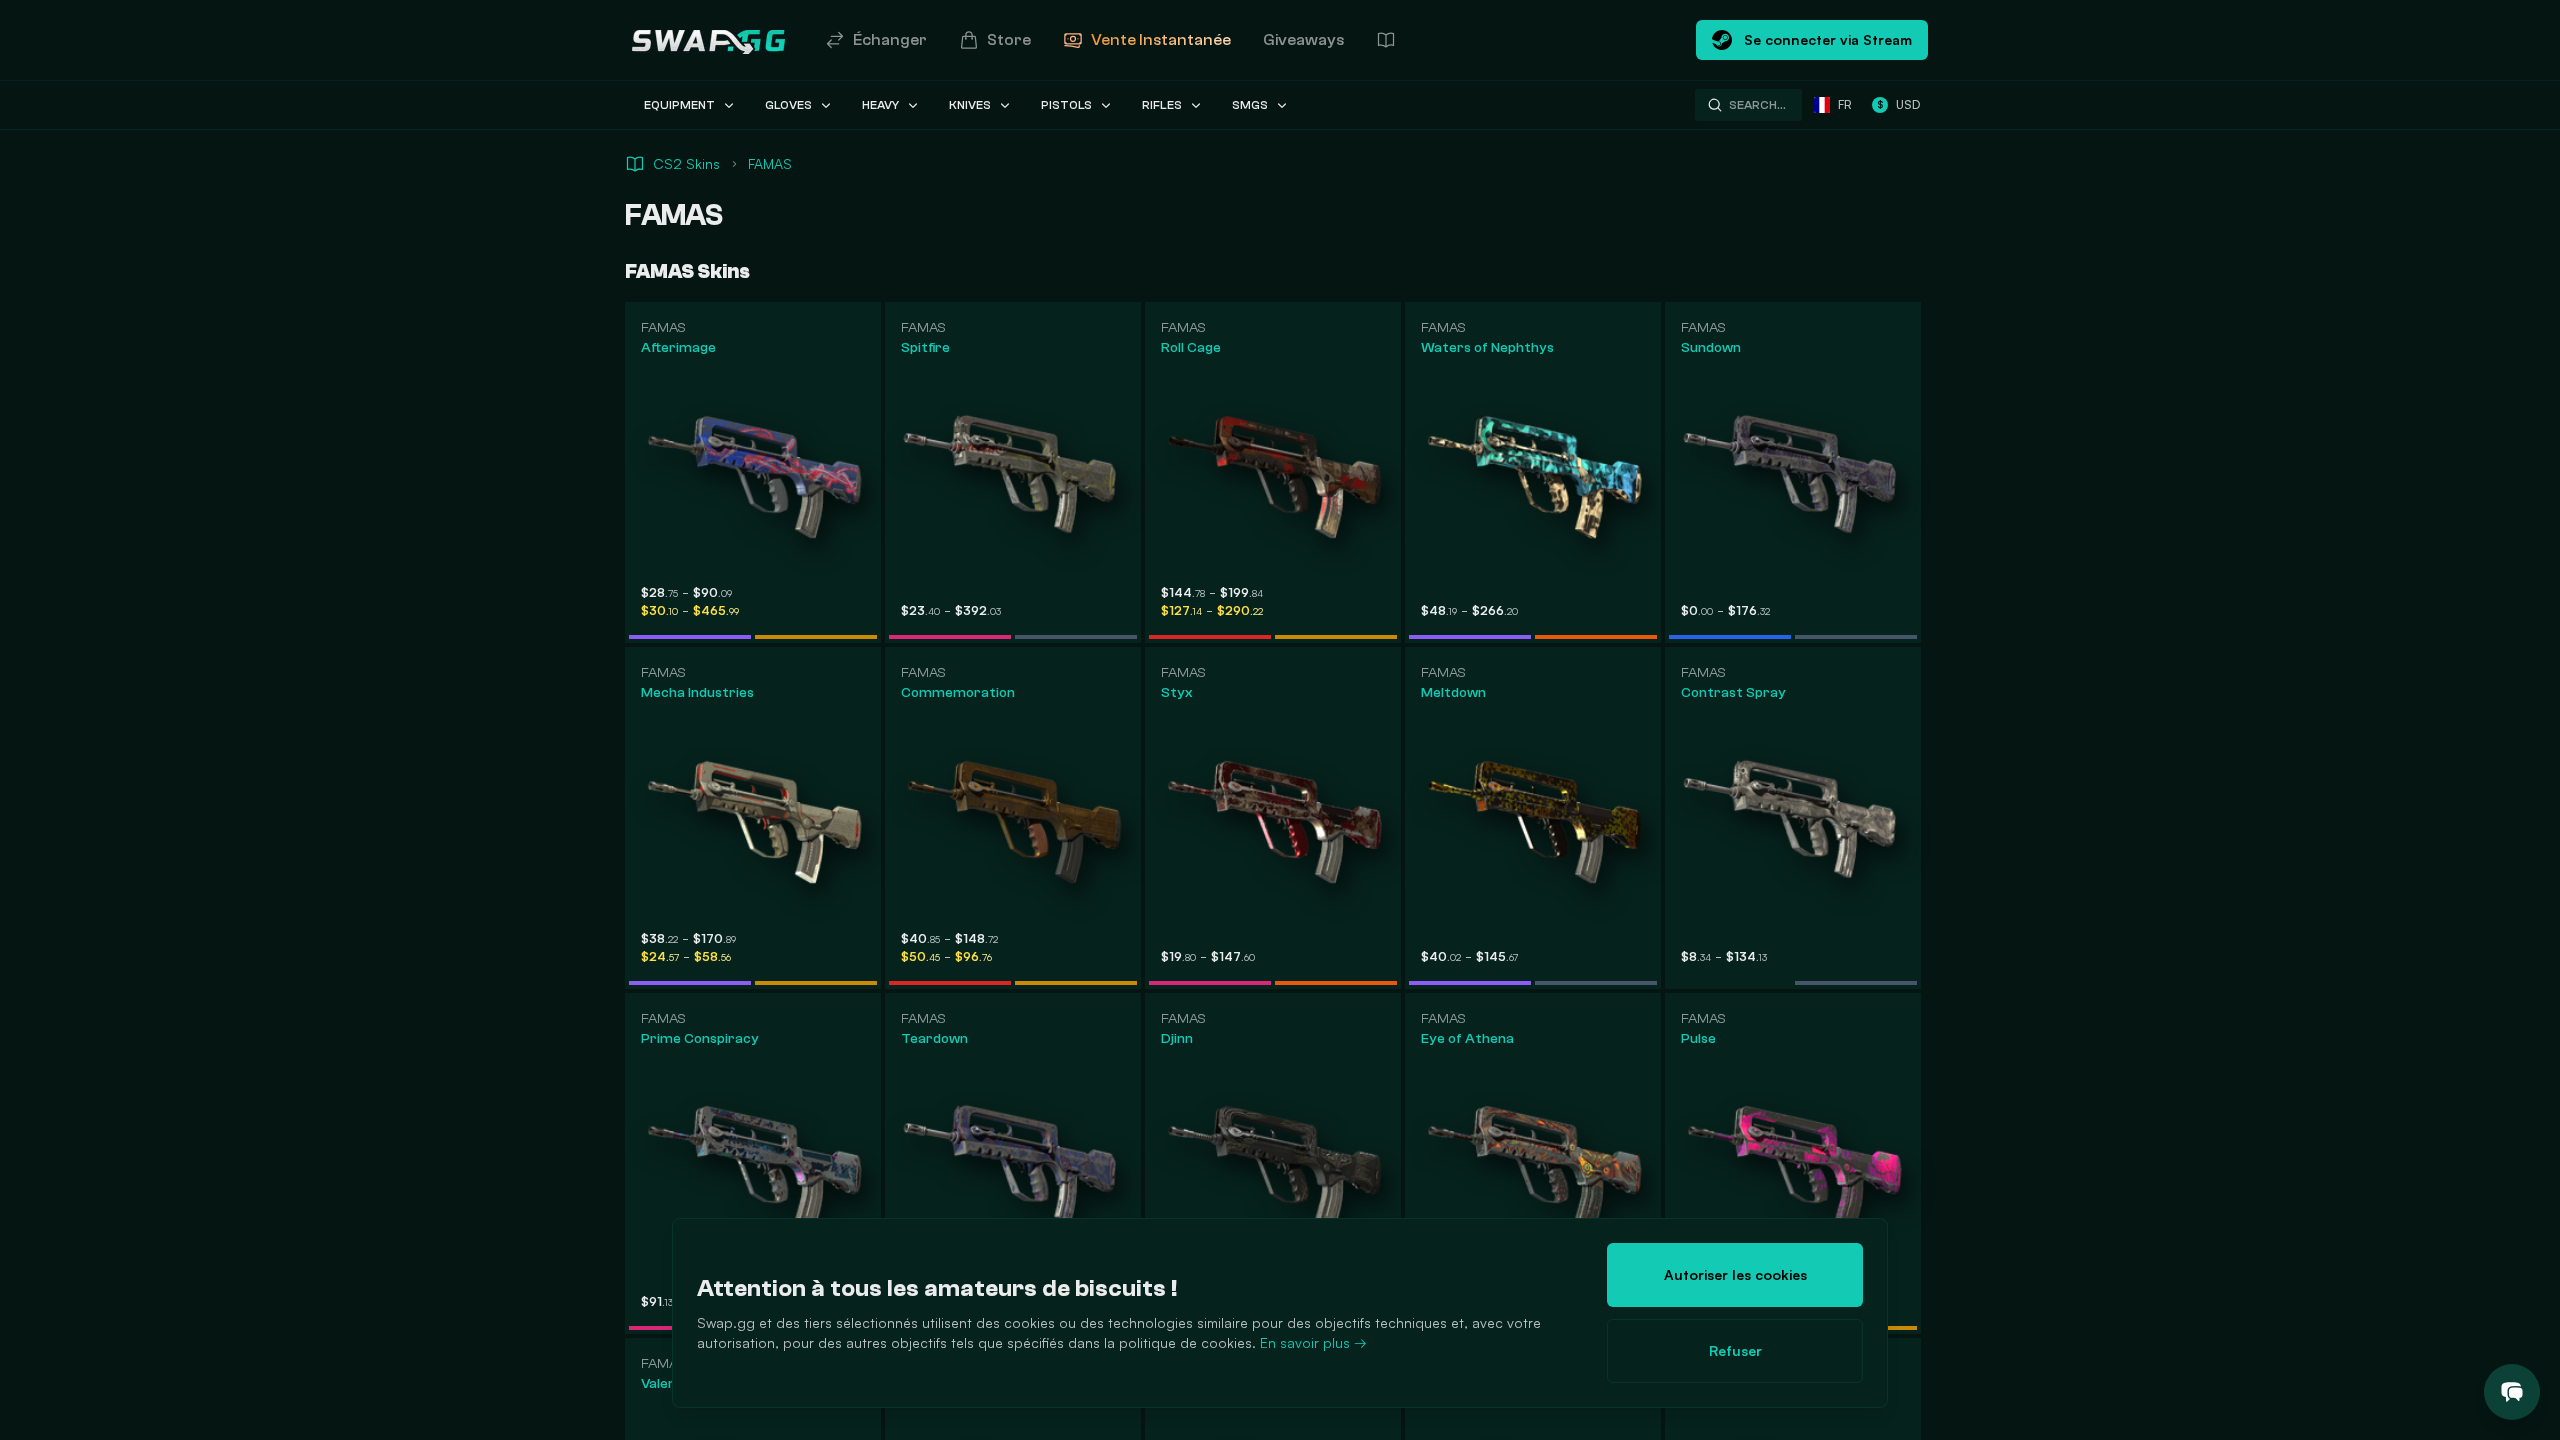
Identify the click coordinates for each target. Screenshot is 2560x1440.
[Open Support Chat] (2512, 1392)
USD (1898, 104)
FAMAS (770, 163)
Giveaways (1303, 40)
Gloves (788, 105)
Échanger (890, 40)
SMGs (1250, 105)
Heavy (880, 105)
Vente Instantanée (1161, 40)
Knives (970, 105)
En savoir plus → (1313, 1342)
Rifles (1162, 105)
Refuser (1735, 1350)
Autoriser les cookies (1735, 1274)
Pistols (1066, 105)
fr (1845, 104)
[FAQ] (1386, 40)
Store (1009, 40)
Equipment (679, 105)
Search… (1757, 105)
